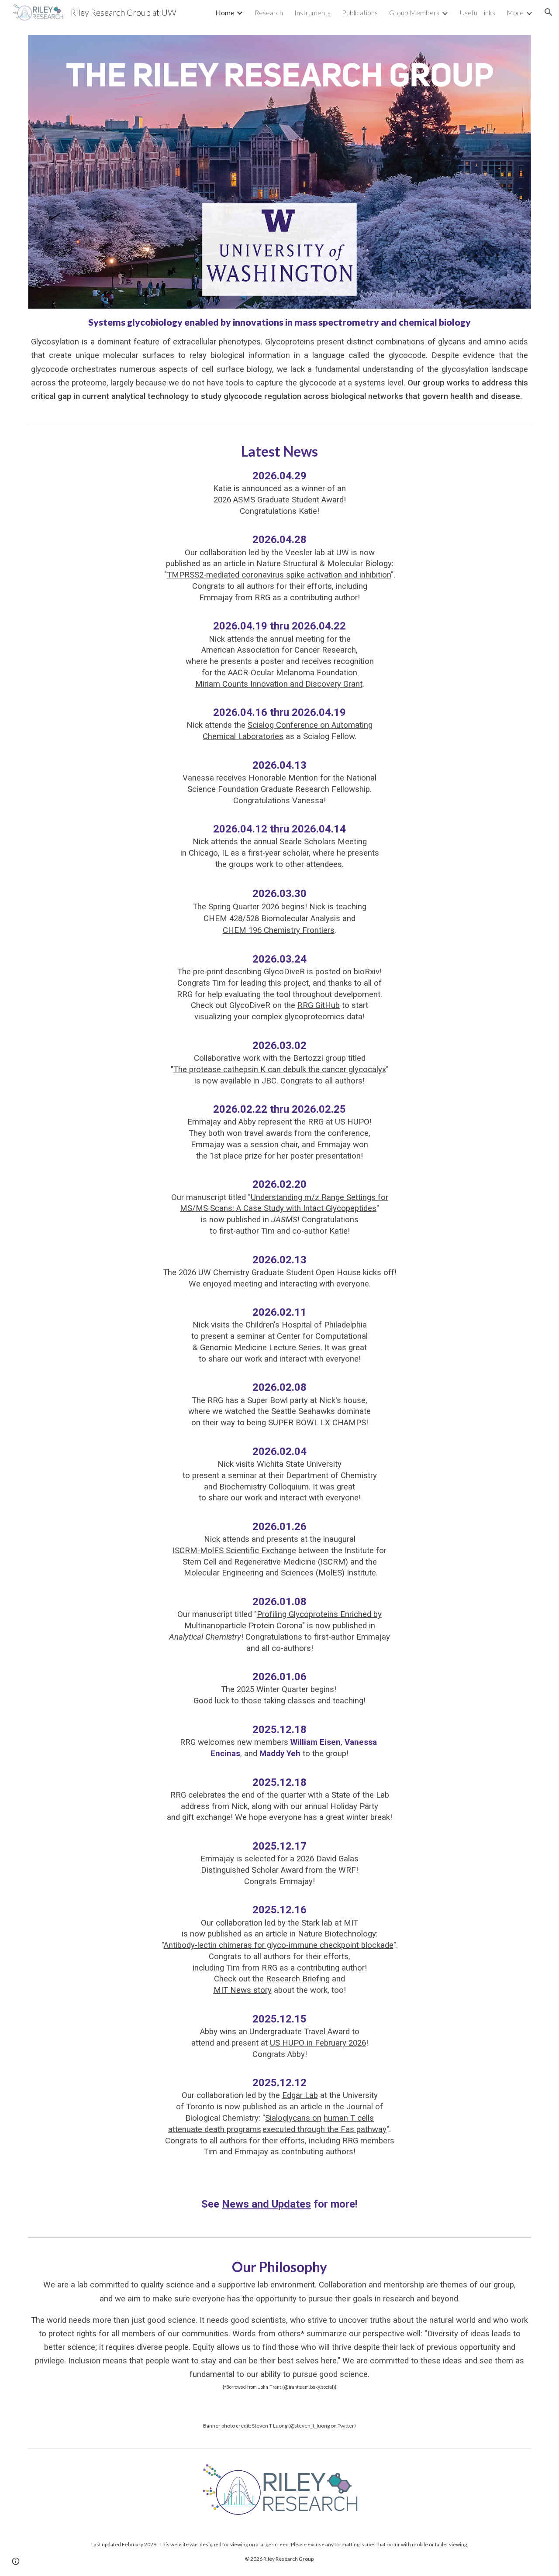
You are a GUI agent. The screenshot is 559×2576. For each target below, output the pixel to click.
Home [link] (225, 12)
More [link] (515, 12)
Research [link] (269, 12)
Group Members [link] (414, 12)
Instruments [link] (312, 12)
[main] (279, 359)
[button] (549, 12)
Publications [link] (360, 12)
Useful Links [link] (478, 12)
